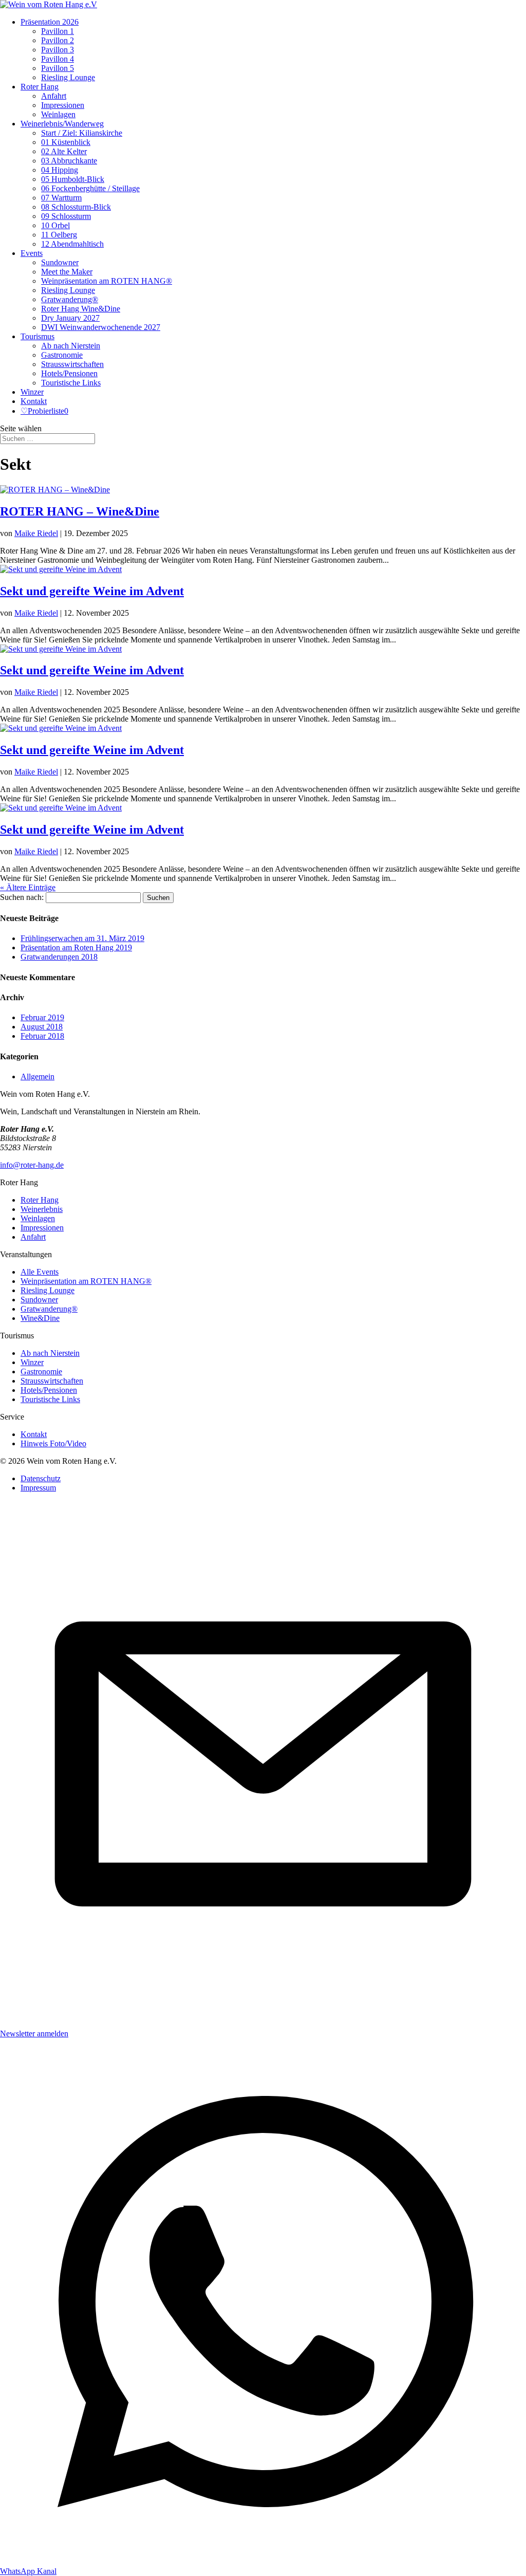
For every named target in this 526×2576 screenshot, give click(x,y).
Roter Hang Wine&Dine (81, 309)
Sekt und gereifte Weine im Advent (92, 591)
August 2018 (42, 1027)
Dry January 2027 (70, 318)
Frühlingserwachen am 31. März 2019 (82, 938)
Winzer (32, 392)
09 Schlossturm (66, 216)
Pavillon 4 (58, 59)
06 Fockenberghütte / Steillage (90, 188)
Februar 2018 (42, 1036)
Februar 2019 (42, 1017)
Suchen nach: (22, 897)
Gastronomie (62, 355)
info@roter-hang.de (32, 1165)
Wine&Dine (40, 1318)
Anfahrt (54, 96)
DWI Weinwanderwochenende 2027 (101, 327)
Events (32, 253)
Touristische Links (71, 383)
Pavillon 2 (58, 40)
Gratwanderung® (70, 299)
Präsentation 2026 (50, 22)
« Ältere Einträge (28, 887)
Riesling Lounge (68, 77)
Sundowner (60, 262)
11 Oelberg (59, 235)
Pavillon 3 (58, 50)
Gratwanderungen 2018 (59, 957)
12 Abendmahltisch (72, 244)
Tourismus (37, 336)
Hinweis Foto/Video (53, 1443)
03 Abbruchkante (69, 161)
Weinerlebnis (42, 1209)
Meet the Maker (67, 272)
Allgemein (37, 1077)
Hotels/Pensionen (69, 373)
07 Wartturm (61, 198)
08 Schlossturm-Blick (76, 207)
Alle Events (40, 1272)
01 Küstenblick (66, 142)
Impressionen (63, 105)
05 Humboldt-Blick (73, 179)
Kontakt (34, 401)
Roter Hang (40, 87)
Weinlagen (58, 114)
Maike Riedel (36, 533)
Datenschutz (41, 1478)
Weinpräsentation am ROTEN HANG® (107, 281)
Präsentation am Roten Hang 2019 (76, 947)
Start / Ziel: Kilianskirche (82, 133)
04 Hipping (60, 170)
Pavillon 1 (58, 31)
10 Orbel (55, 225)
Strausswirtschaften (72, 364)
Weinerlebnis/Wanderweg (62, 124)
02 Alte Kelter (64, 151)
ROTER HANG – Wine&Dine (80, 511)
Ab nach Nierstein (71, 346)
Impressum (38, 1488)
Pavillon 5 (58, 68)
